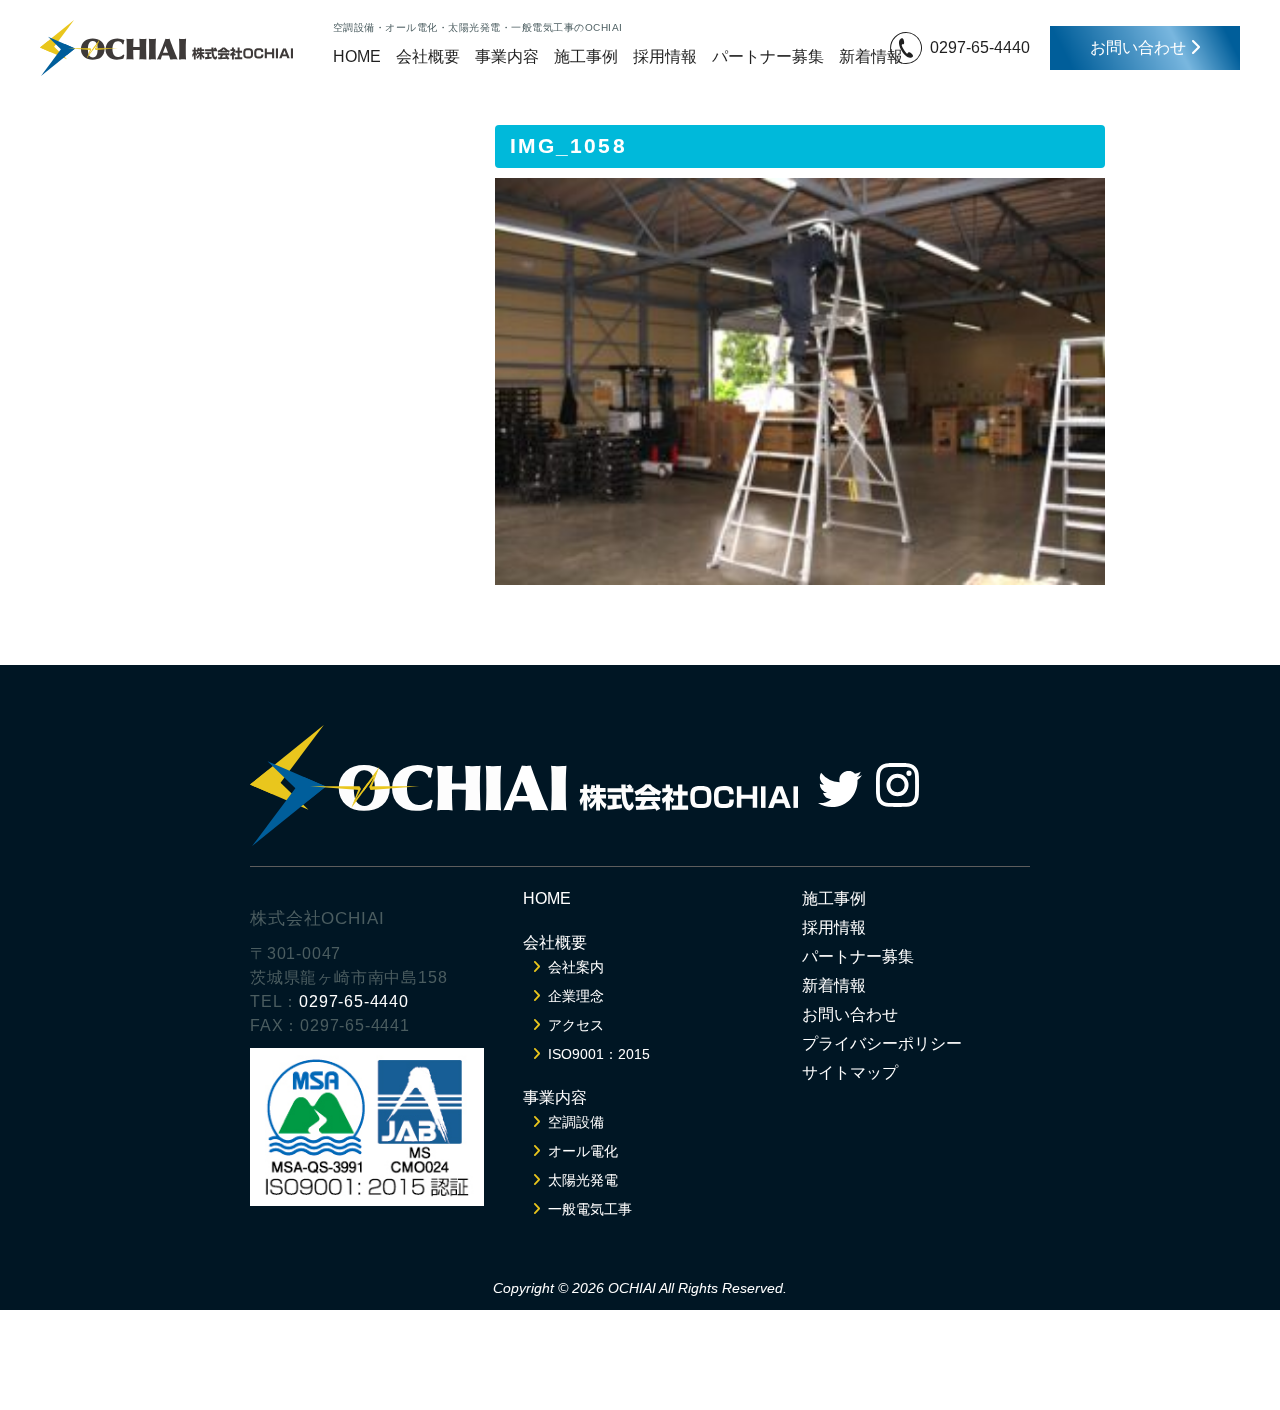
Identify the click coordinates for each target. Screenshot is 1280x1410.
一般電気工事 (590, 1209)
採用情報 (665, 56)
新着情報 (871, 56)
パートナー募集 (768, 56)
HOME (357, 56)
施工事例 (586, 56)
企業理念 (576, 996)
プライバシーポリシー (882, 1043)
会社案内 (576, 967)
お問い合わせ (1140, 47)
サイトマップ (850, 1072)
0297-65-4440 (980, 47)
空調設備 (576, 1122)
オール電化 (583, 1151)
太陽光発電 (583, 1180)
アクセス (576, 1025)
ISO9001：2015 (599, 1054)
